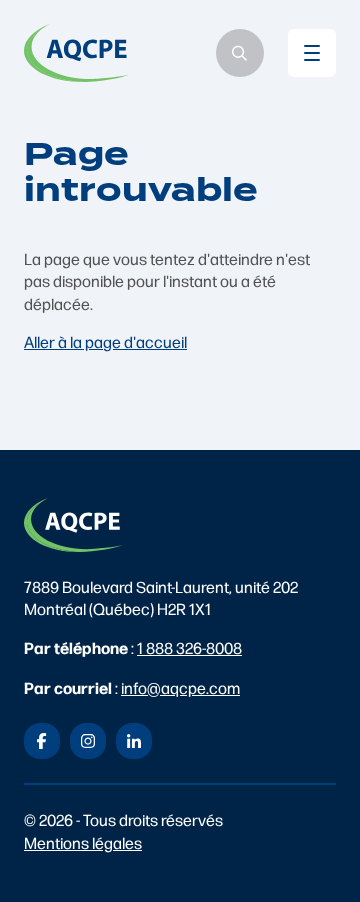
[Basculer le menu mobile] (312, 53)
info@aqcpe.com (180, 687)
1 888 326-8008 (189, 647)
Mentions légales (83, 842)
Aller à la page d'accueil (105, 341)
